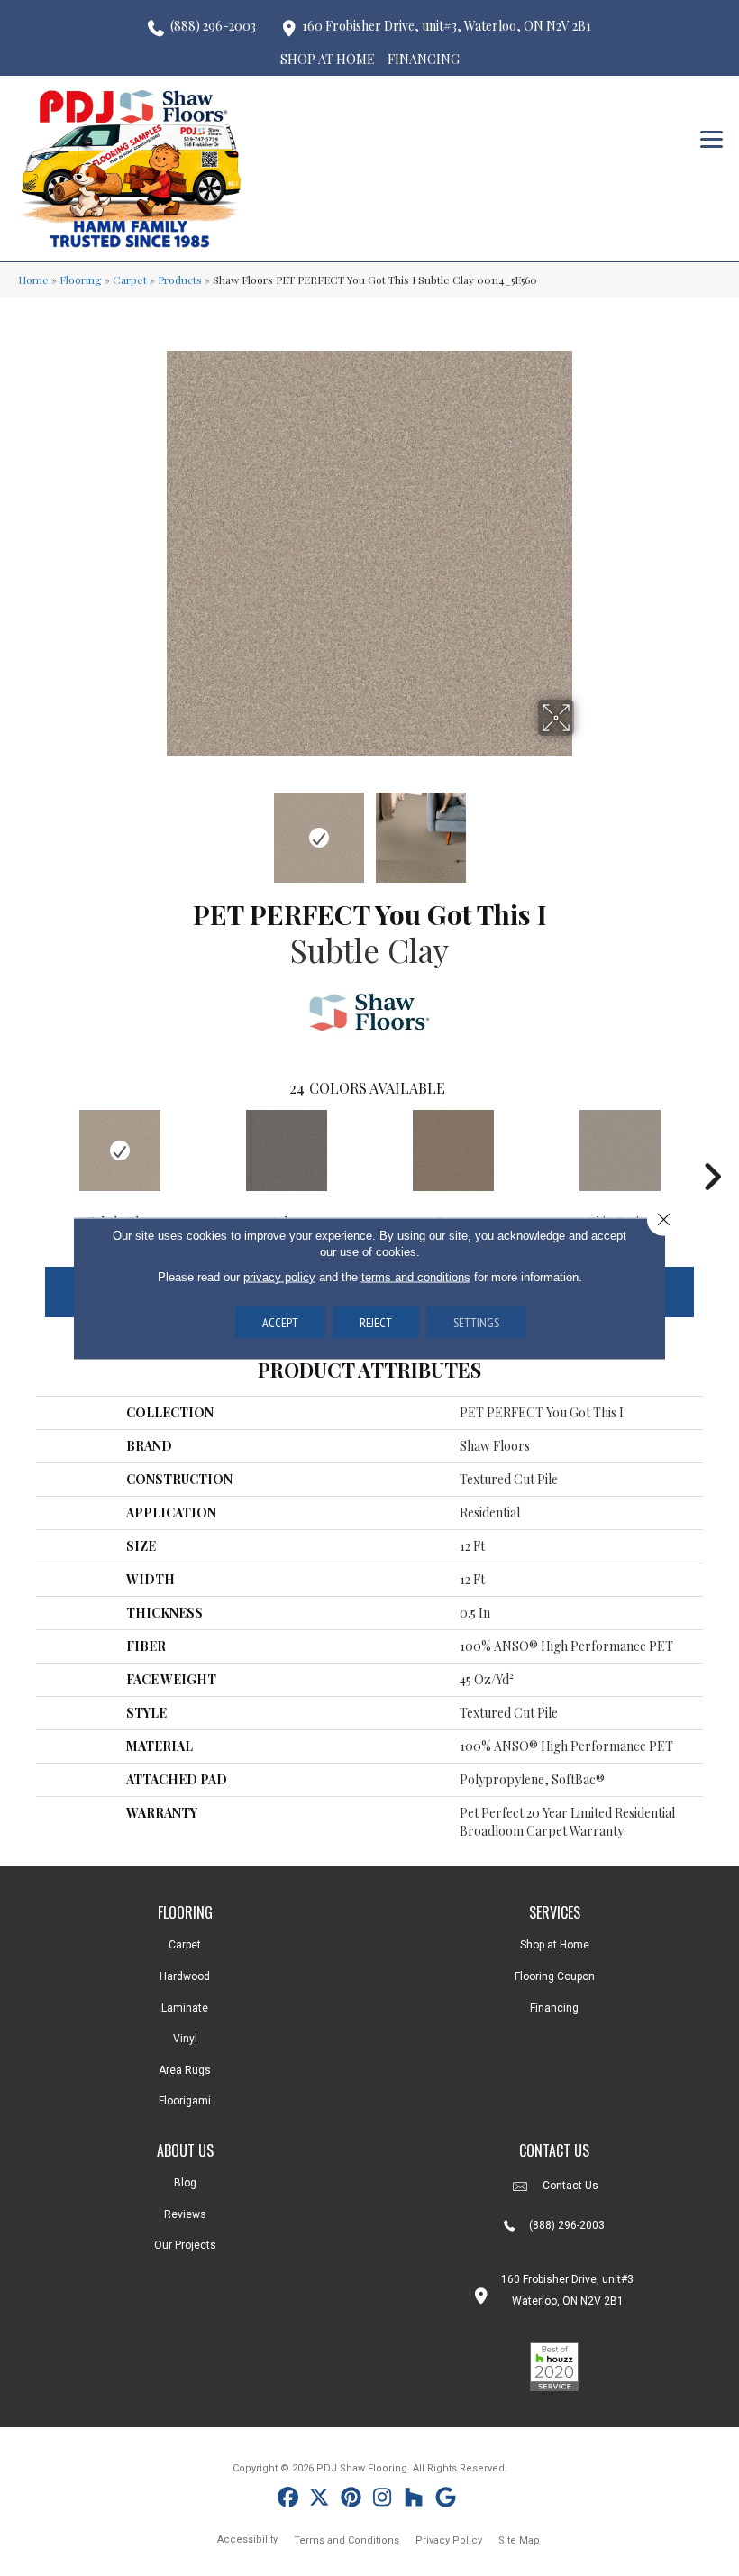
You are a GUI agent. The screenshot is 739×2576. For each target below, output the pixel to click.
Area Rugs (185, 2070)
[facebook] (288, 2500)
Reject (376, 1322)
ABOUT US (185, 2150)
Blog (185, 2183)
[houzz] (414, 2500)
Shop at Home (555, 1945)
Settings (476, 1322)
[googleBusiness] (446, 2500)
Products (180, 280)
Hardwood (185, 1976)
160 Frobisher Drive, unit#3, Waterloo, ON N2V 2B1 (447, 26)
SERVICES (555, 1912)
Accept (280, 1322)
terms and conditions (416, 1276)
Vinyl (185, 2039)
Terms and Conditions (347, 2540)
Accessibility (247, 2539)
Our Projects (185, 2245)
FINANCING (424, 59)
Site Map (519, 2540)
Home (33, 280)
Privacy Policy (449, 2540)
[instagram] (383, 2500)
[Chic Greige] (620, 1150)
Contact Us (570, 2186)
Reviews (185, 2214)
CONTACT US (554, 2150)
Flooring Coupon (555, 1976)
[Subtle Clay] (119, 1150)
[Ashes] (286, 1150)
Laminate (185, 2008)
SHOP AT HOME (328, 59)
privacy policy (279, 1276)
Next (586, 829)
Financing (554, 2008)
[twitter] (319, 2500)
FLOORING (185, 1912)
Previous (153, 829)
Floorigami (185, 2101)
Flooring (81, 280)
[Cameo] (453, 1150)
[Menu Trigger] (712, 138)
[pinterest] (351, 2500)
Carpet (130, 280)
